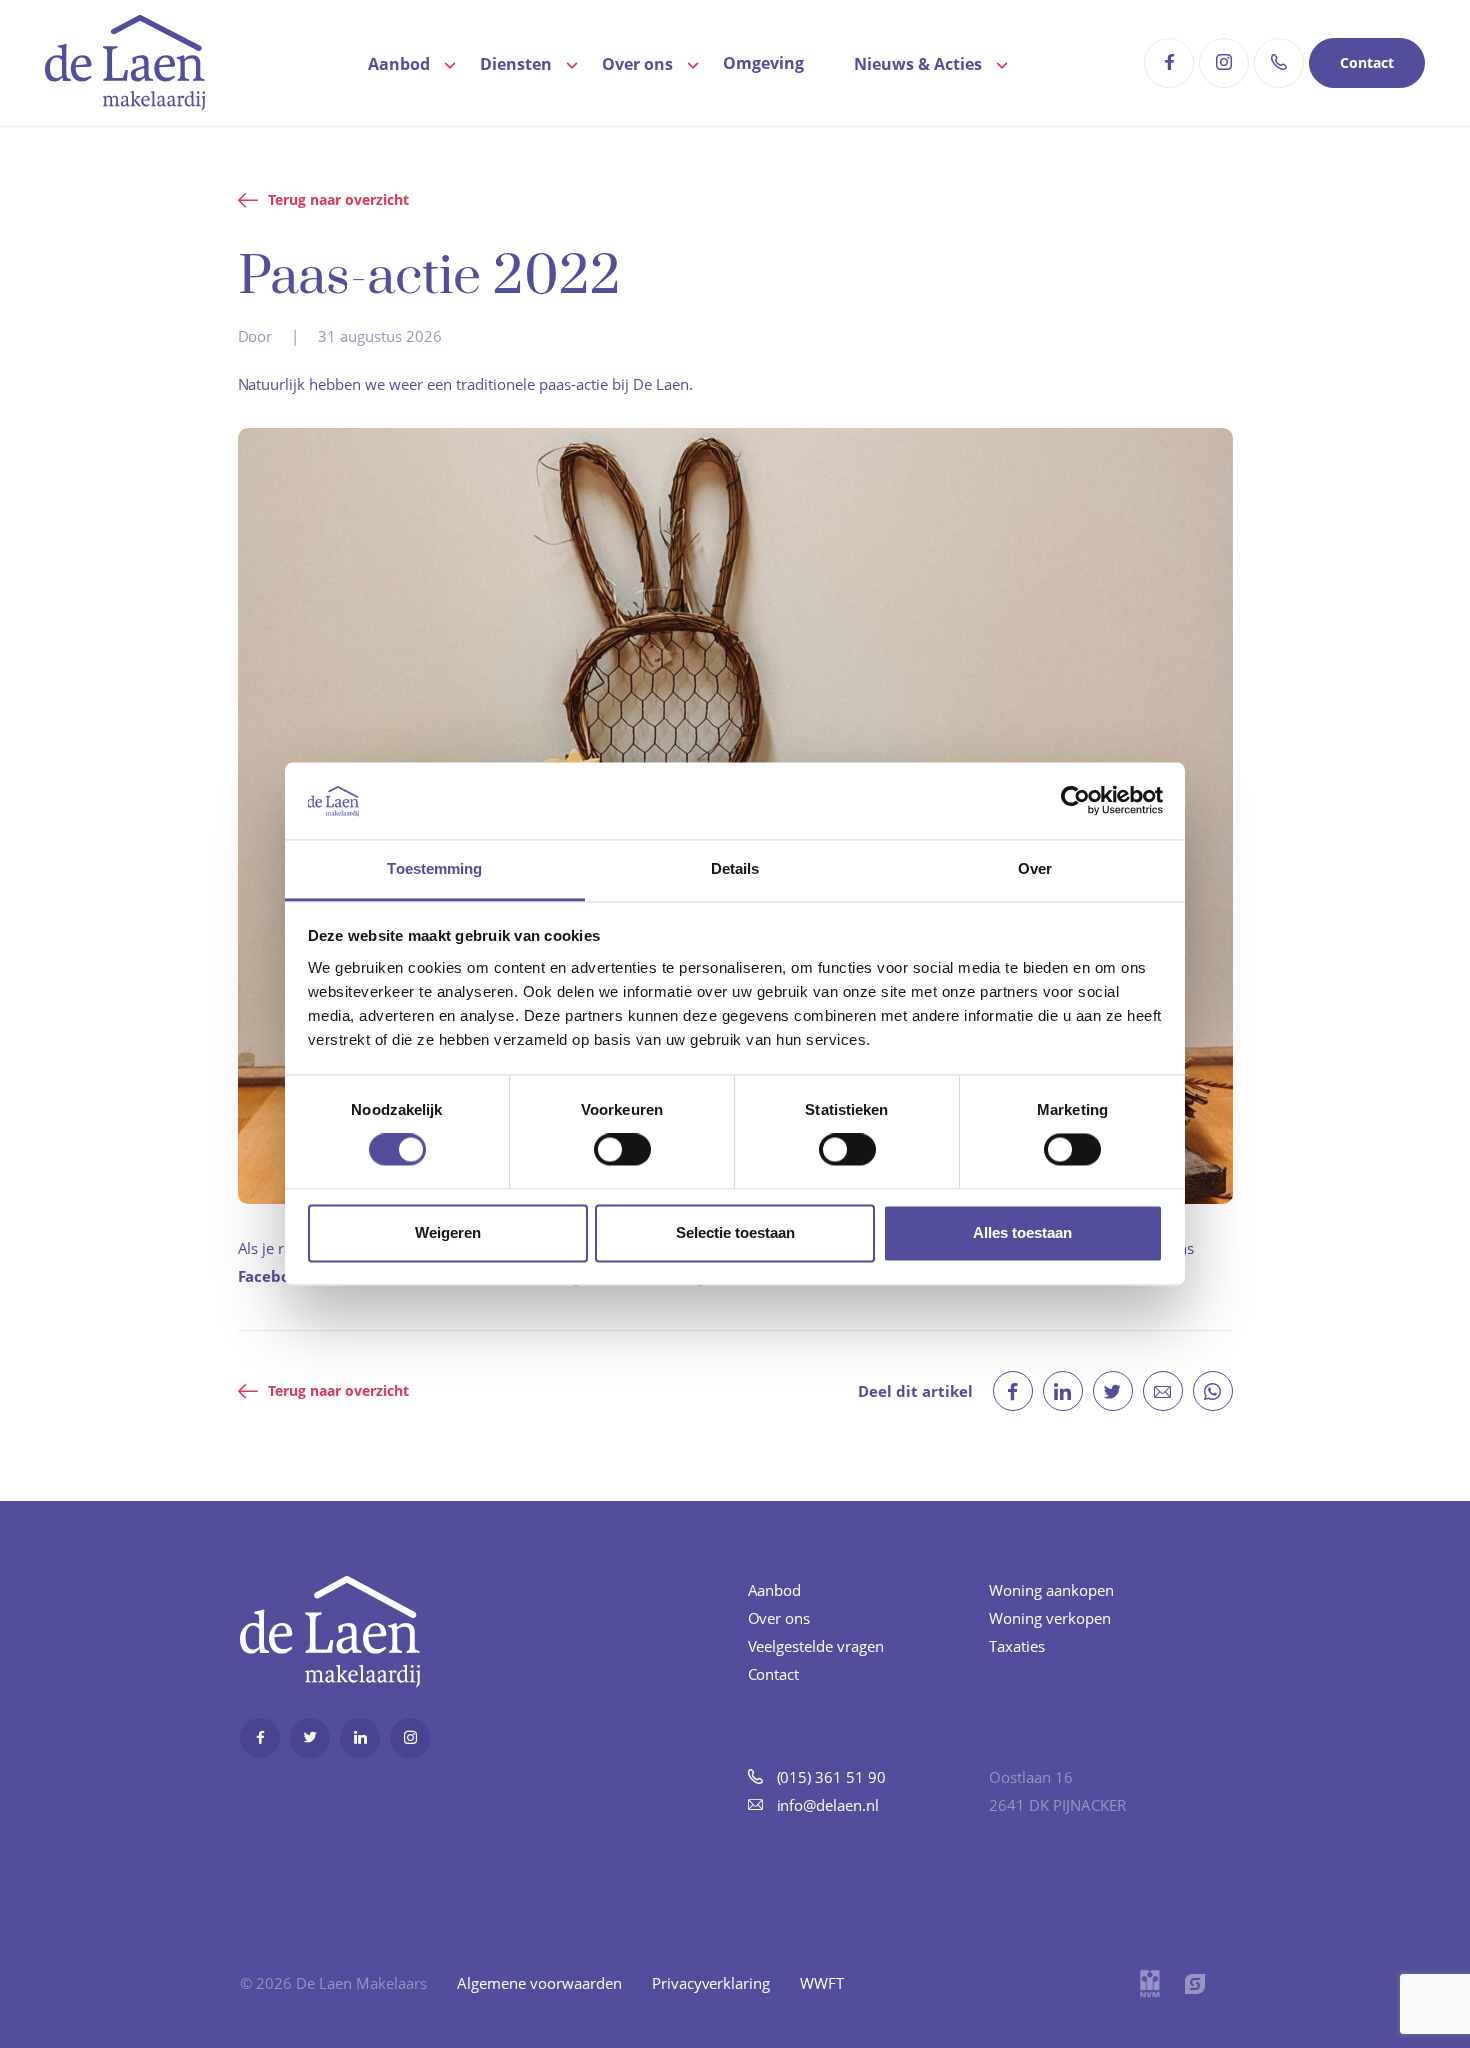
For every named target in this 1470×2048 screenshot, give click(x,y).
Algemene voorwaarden (539, 1983)
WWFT (822, 1983)
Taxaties (1017, 1646)
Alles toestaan (1022, 1232)
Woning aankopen (1051, 1590)
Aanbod (399, 64)
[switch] (622, 1150)
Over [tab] (1035, 868)
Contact (1367, 62)
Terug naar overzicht (339, 199)
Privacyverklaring (711, 1983)
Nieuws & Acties (918, 64)
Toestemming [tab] (434, 868)
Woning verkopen (1050, 1618)
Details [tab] (735, 868)
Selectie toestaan (735, 1232)
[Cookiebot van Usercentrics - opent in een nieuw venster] (1075, 801)
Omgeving (763, 63)
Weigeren (448, 1232)
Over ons (637, 64)
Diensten (516, 64)
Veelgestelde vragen (816, 1646)
